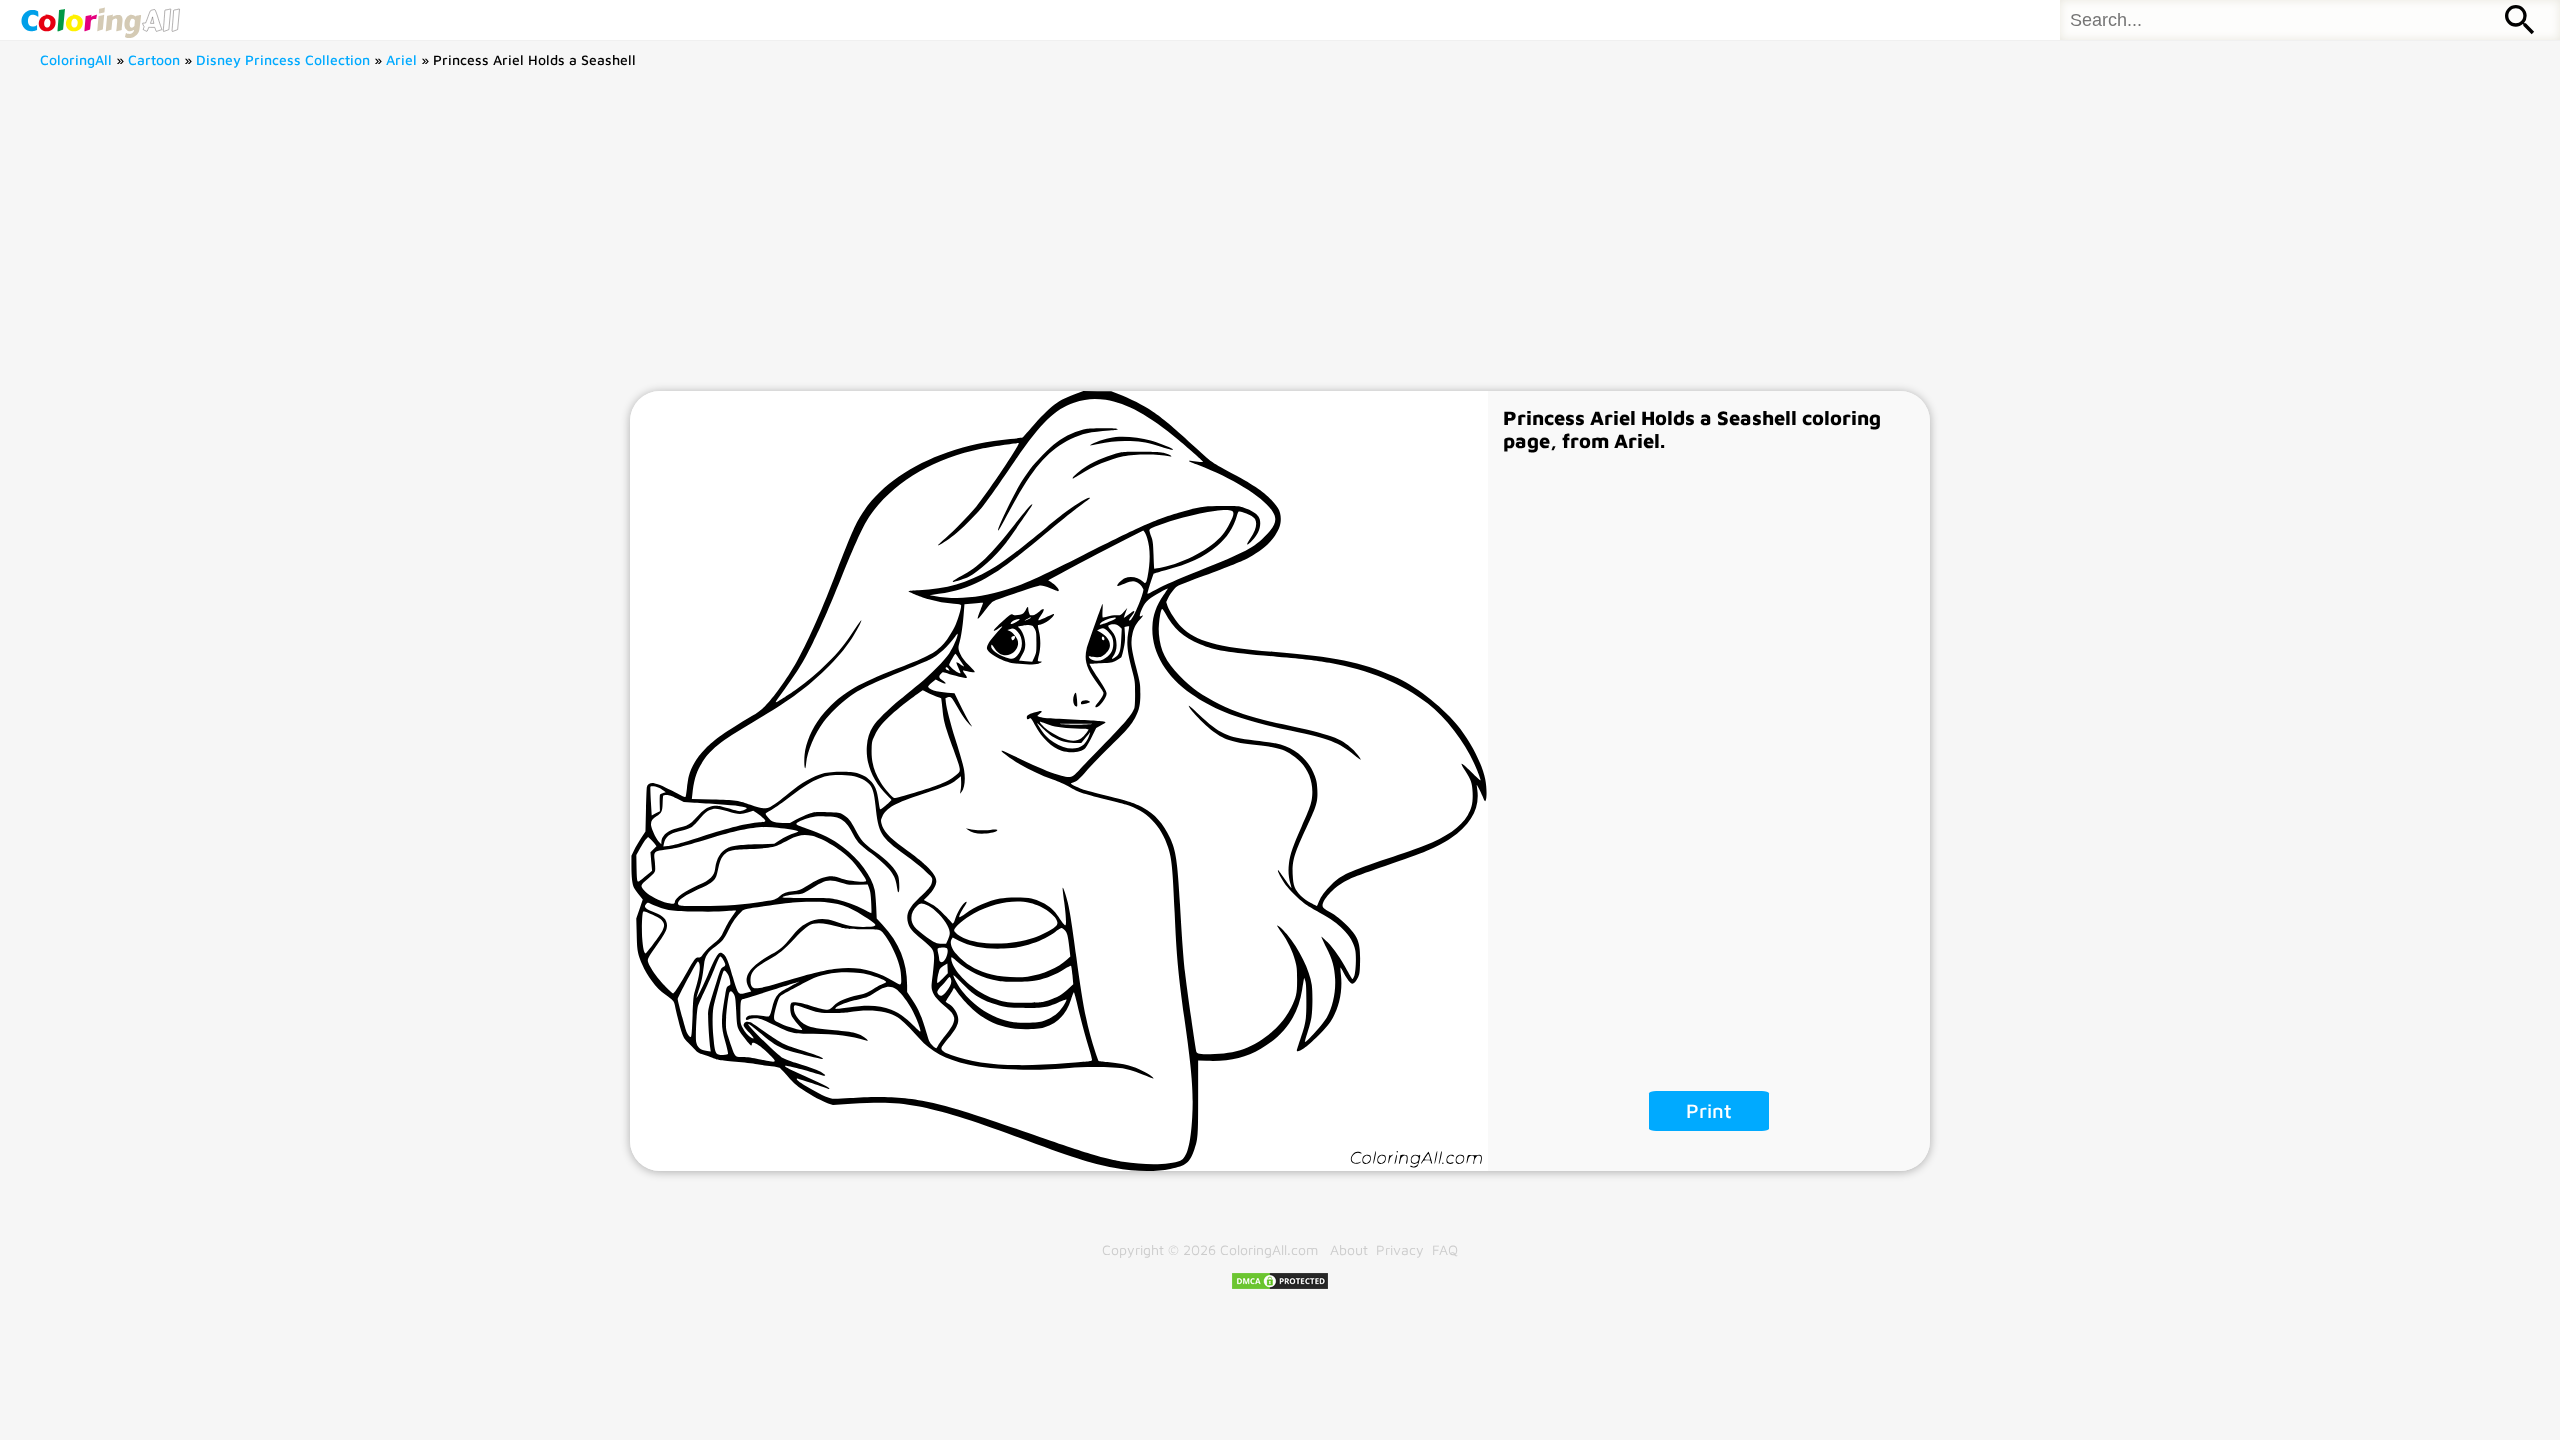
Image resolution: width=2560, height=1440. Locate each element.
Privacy (1400, 1249)
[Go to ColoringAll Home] (100, 20)
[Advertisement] (1280, 241)
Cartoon (154, 59)
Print (1709, 1110)
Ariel (401, 59)
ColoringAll (76, 59)
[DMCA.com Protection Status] (1280, 1285)
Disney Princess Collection (283, 59)
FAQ (1445, 1249)
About (1349, 1249)
